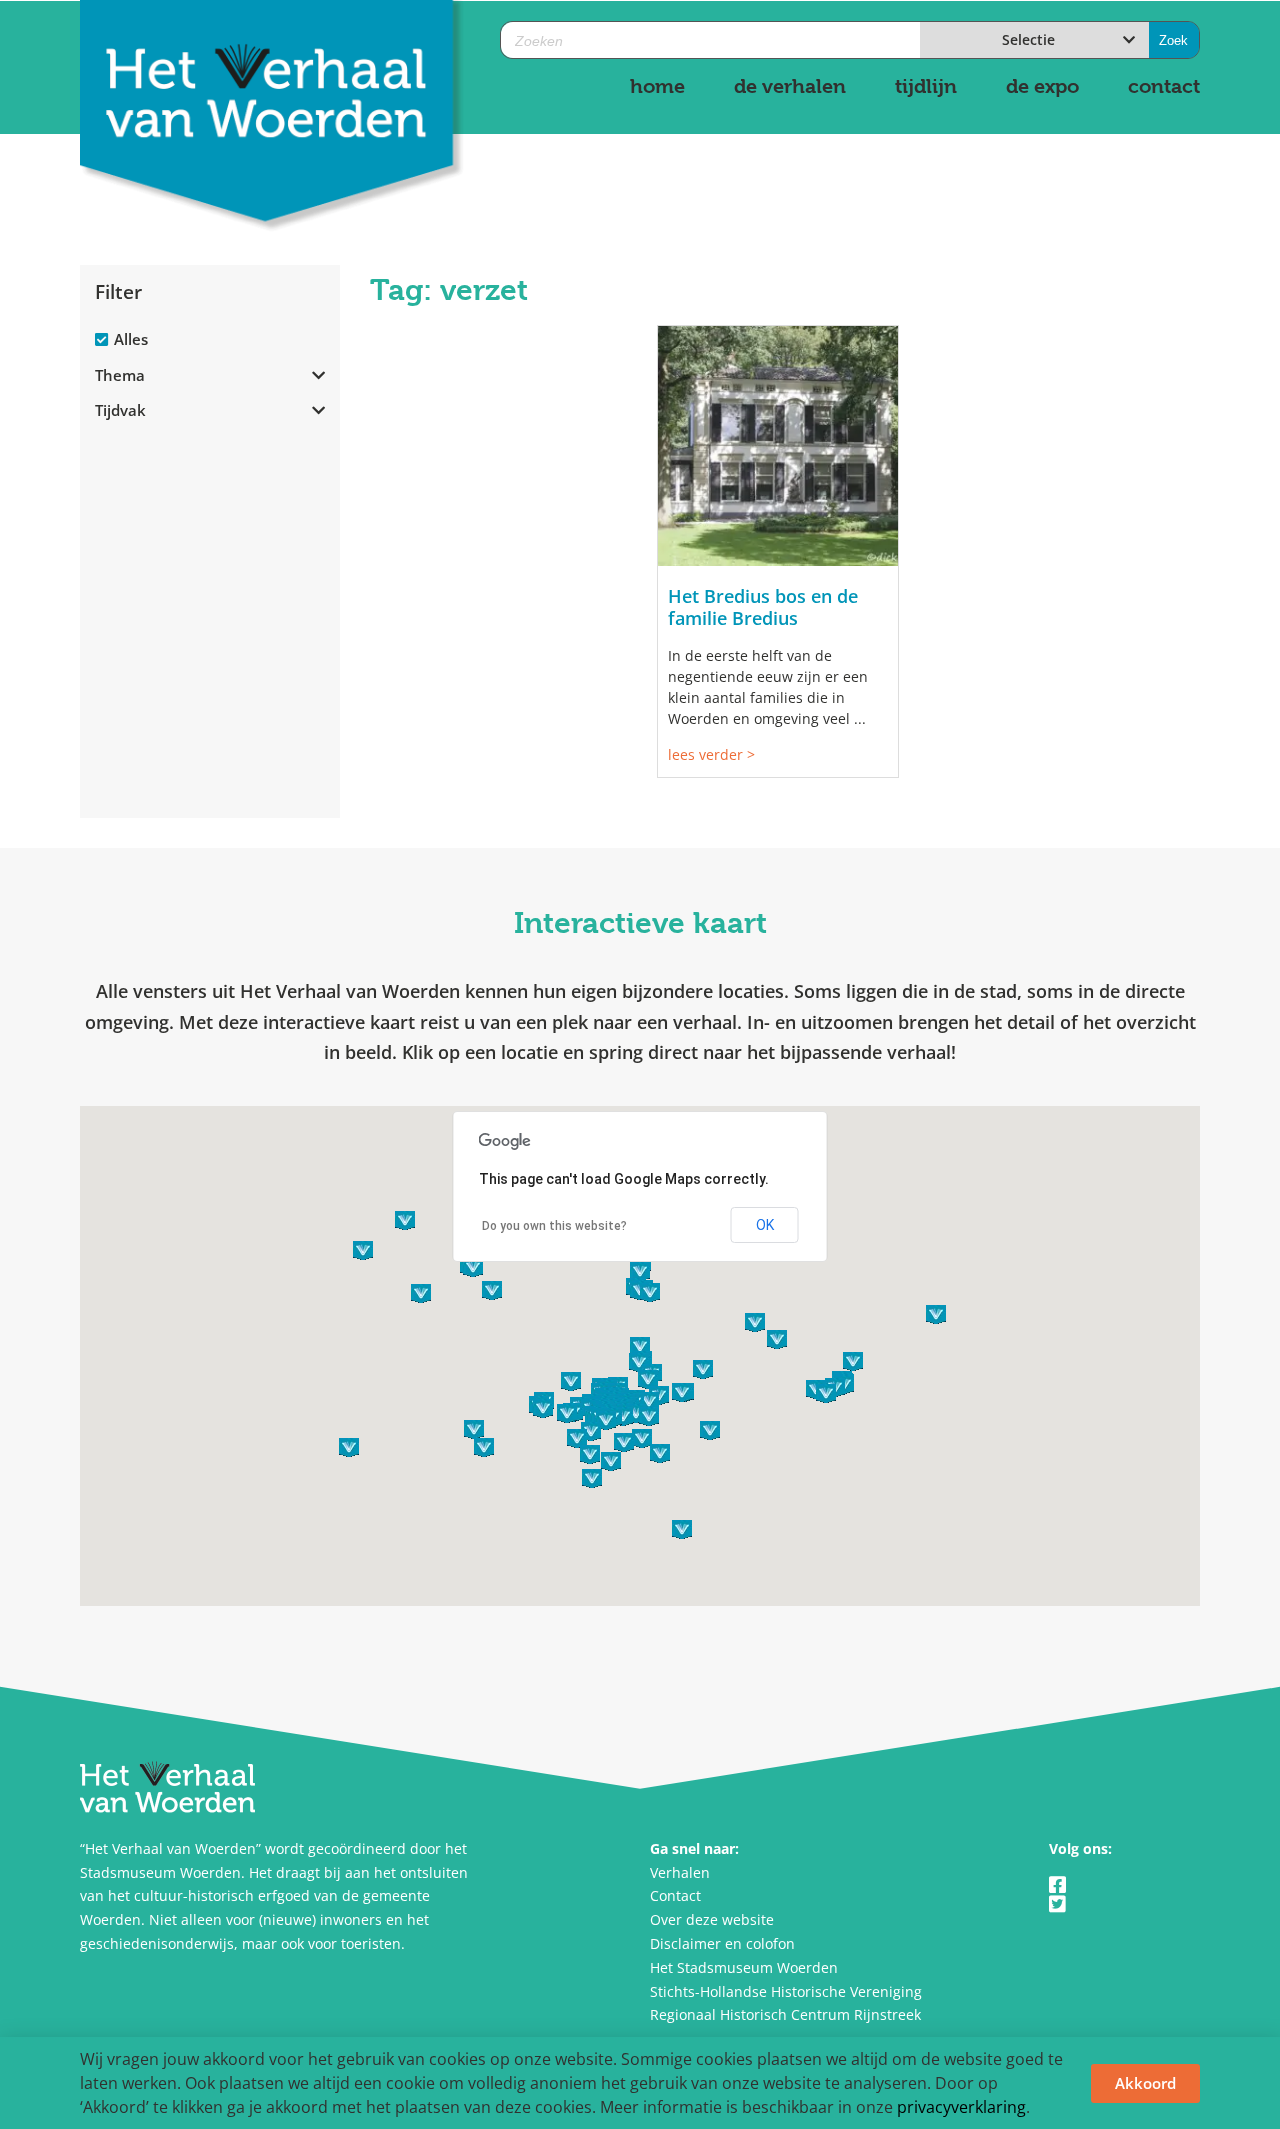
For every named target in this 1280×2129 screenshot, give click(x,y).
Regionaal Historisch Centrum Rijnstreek (785, 2014)
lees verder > (711, 754)
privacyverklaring (961, 2107)
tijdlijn (926, 86)
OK (765, 1225)
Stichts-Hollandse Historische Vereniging (786, 1991)
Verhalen (680, 1872)
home (657, 86)
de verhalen (790, 86)
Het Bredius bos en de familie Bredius (763, 607)
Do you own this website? (554, 1226)
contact (1164, 86)
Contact (675, 1895)
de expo (1042, 86)
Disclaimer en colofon (722, 1943)
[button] (636, 1413)
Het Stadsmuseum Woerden (744, 1967)
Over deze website (712, 1919)
